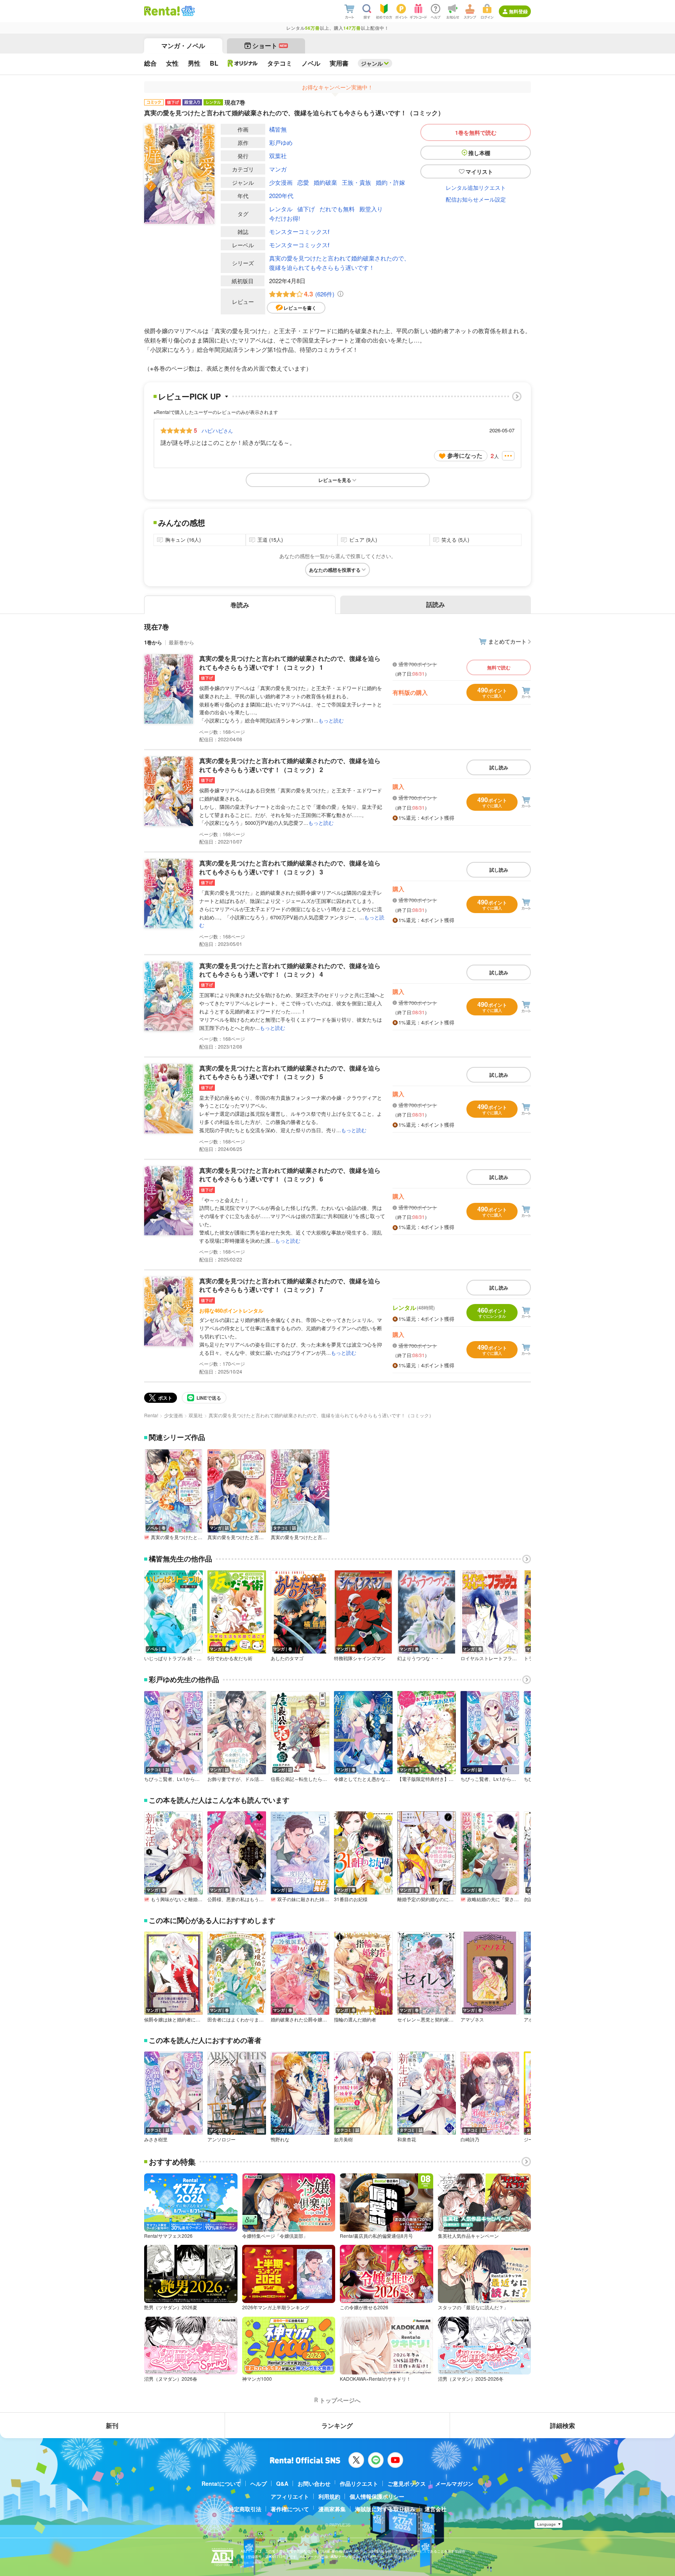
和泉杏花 (407, 2139)
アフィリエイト (290, 2496)
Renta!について (221, 2483)
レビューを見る (335, 480)
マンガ (278, 169)
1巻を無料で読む (476, 132)
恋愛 (303, 182)
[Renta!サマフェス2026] (187, 11)
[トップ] (162, 11)
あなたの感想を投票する (335, 570)
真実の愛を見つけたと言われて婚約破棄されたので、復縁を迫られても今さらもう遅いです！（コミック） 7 (290, 1285)
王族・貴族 (356, 182)
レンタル (281, 209)
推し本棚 (479, 153)
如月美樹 (343, 2139)
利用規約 (329, 2496)
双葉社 (278, 156)
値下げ (306, 209)
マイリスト (479, 171)
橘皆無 (278, 129)
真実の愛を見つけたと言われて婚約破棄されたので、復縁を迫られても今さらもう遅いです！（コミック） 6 (290, 1175)
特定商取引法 (245, 2509)
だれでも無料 (337, 209)
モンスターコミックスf (299, 231)
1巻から (153, 642)
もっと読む (331, 720)
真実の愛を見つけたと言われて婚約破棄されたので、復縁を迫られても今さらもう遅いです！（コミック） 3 (290, 867)
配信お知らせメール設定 (476, 199)
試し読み (499, 767)
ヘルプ (259, 2483)
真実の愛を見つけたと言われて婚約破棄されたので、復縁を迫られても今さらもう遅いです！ (339, 263)
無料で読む (499, 667)
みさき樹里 (156, 2139)
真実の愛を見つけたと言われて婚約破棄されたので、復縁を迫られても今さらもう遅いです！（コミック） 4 (290, 970)
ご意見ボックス (407, 2483)
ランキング (337, 2425)
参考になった (465, 455)
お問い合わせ (314, 2483)
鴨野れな (280, 2139)
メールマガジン (454, 2483)
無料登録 (518, 11)
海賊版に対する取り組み (385, 2509)
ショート (270, 45)
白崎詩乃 (470, 2139)
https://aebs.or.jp (254, 2563)
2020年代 (281, 195)
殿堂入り (371, 209)
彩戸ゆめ (281, 142)
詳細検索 (562, 2425)
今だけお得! (285, 218)
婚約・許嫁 (390, 182)
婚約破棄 (325, 182)
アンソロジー (221, 2139)
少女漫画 (281, 182)
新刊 (112, 2425)
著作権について (290, 2509)
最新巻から (181, 642)
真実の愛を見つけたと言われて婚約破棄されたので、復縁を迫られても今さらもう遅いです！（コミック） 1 (290, 663)
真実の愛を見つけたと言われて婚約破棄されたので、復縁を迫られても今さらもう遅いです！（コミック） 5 (290, 1072)
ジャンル (372, 63)
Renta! (151, 1415)
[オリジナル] (243, 63)
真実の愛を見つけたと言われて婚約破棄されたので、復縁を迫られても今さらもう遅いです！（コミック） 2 (290, 765)
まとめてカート (507, 641)
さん (217, 430)
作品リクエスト (359, 2483)
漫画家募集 (332, 2509)
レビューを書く (300, 308)
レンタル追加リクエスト (476, 187)
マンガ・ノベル (183, 45)
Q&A (282, 2483)
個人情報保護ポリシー (377, 2496)
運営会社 (436, 2509)
